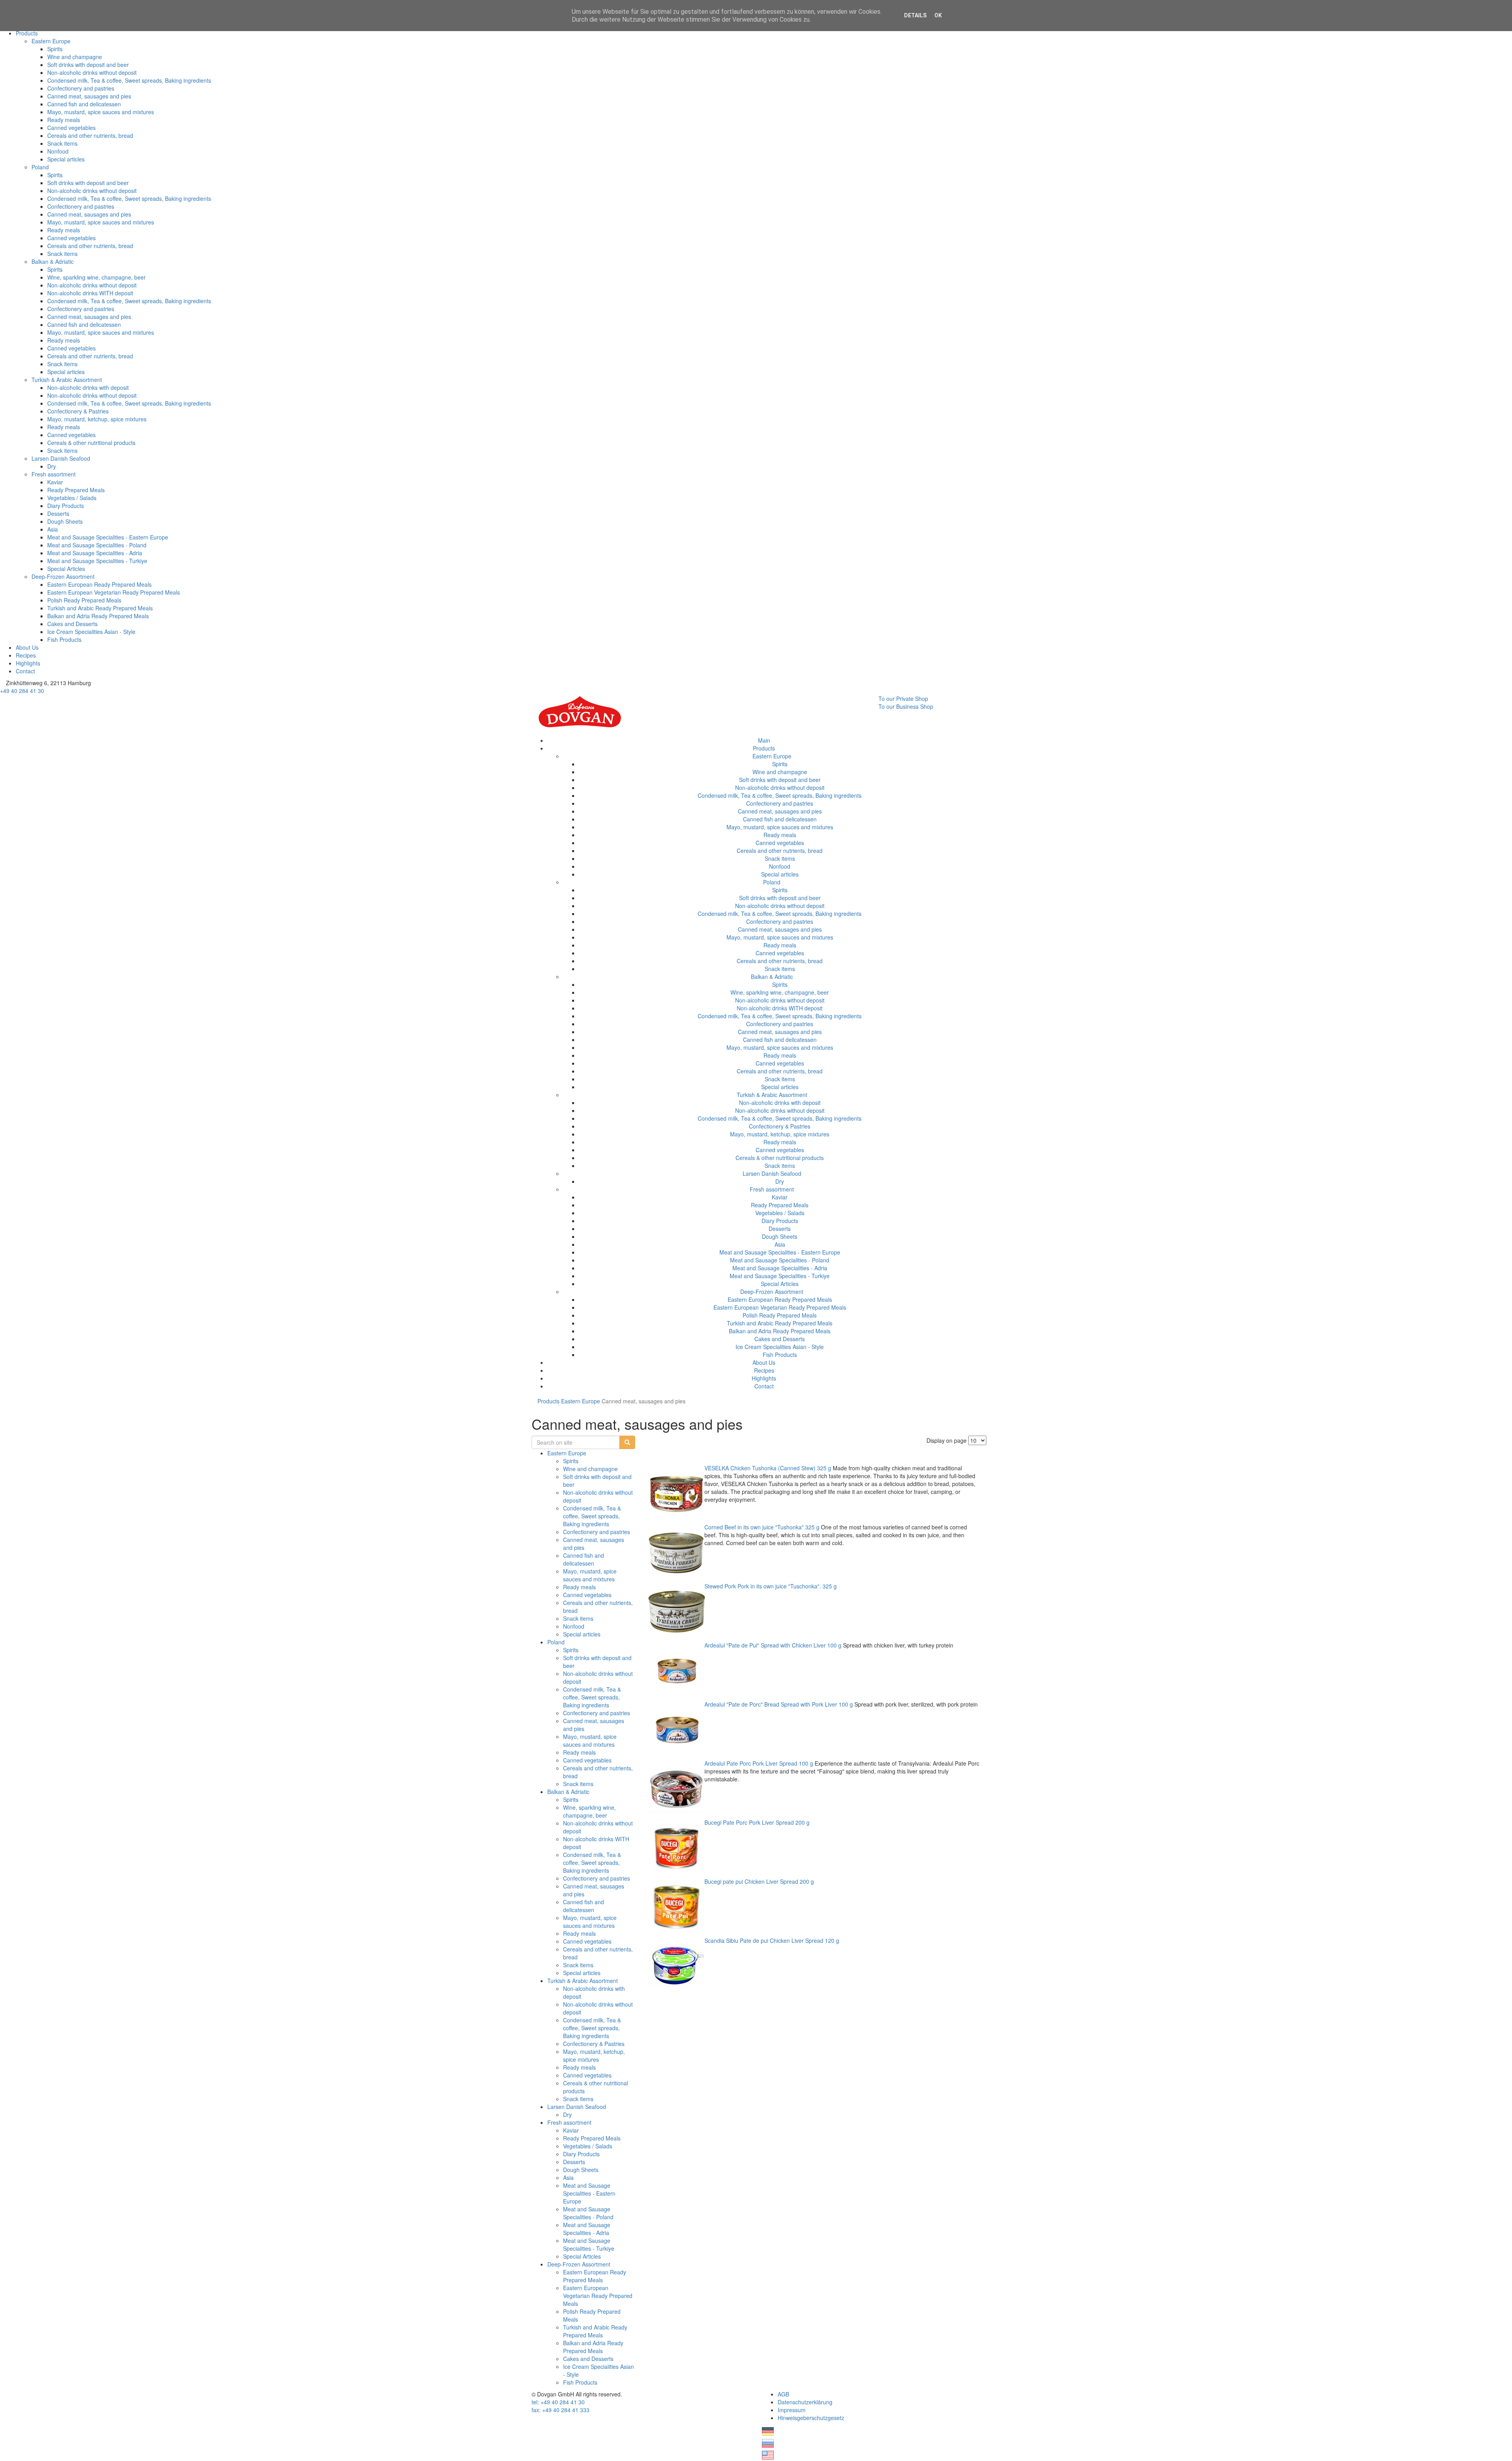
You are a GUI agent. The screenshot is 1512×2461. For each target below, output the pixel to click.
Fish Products (64, 639)
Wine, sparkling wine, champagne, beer (96, 277)
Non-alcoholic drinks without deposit (92, 72)
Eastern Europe (51, 41)
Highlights (28, 663)
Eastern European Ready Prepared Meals (99, 584)
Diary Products (66, 506)
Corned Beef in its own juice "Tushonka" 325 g (762, 1527)
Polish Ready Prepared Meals (84, 600)
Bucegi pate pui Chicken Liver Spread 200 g (759, 1881)
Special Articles (66, 569)
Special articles (66, 159)
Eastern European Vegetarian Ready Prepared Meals (114, 592)
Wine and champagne (75, 57)
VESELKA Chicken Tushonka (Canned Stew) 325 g (768, 1468)
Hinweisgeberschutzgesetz (811, 2418)
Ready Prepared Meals (76, 490)
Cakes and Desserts (72, 624)
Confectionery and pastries (81, 88)
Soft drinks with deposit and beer (88, 65)
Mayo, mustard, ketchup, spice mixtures (97, 419)
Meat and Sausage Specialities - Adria (95, 553)
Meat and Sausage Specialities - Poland (97, 545)
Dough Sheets (65, 521)
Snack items (62, 143)
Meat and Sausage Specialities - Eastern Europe (108, 537)
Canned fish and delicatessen (84, 104)
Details (915, 15)
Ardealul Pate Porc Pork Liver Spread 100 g (759, 1763)
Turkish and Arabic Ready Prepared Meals (100, 608)
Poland (40, 167)
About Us (27, 647)
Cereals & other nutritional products (91, 443)
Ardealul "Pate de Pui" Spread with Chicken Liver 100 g (773, 1645)
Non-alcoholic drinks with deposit (88, 387)
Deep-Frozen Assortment (63, 576)
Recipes (26, 655)
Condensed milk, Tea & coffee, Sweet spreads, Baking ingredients (129, 80)
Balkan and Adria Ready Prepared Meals (98, 616)
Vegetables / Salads (72, 498)
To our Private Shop (903, 699)
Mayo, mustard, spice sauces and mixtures (101, 112)
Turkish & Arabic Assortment (67, 380)
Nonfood (58, 151)
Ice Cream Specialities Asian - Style (91, 632)
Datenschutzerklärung (805, 2402)
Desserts (58, 513)
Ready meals (64, 120)
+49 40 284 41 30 (22, 691)
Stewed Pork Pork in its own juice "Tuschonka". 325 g (771, 1586)
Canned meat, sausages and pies (89, 96)
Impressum (792, 2410)
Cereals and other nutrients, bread (90, 135)
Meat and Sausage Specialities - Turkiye (97, 561)
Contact (25, 671)
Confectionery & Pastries (78, 411)
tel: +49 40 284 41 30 (558, 2402)
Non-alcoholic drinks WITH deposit (90, 293)
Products (27, 33)
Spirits (55, 49)
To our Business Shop (906, 706)
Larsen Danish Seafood (61, 458)
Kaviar (55, 482)
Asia (53, 529)
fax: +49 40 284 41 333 (561, 2410)
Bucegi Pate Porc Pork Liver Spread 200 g (757, 1822)
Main (764, 740)
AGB (783, 2394)
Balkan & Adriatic (53, 261)
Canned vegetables (71, 128)
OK (938, 15)
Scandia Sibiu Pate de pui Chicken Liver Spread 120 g (772, 1940)
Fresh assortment (54, 474)
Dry (52, 466)
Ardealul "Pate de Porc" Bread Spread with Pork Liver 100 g (779, 1704)
